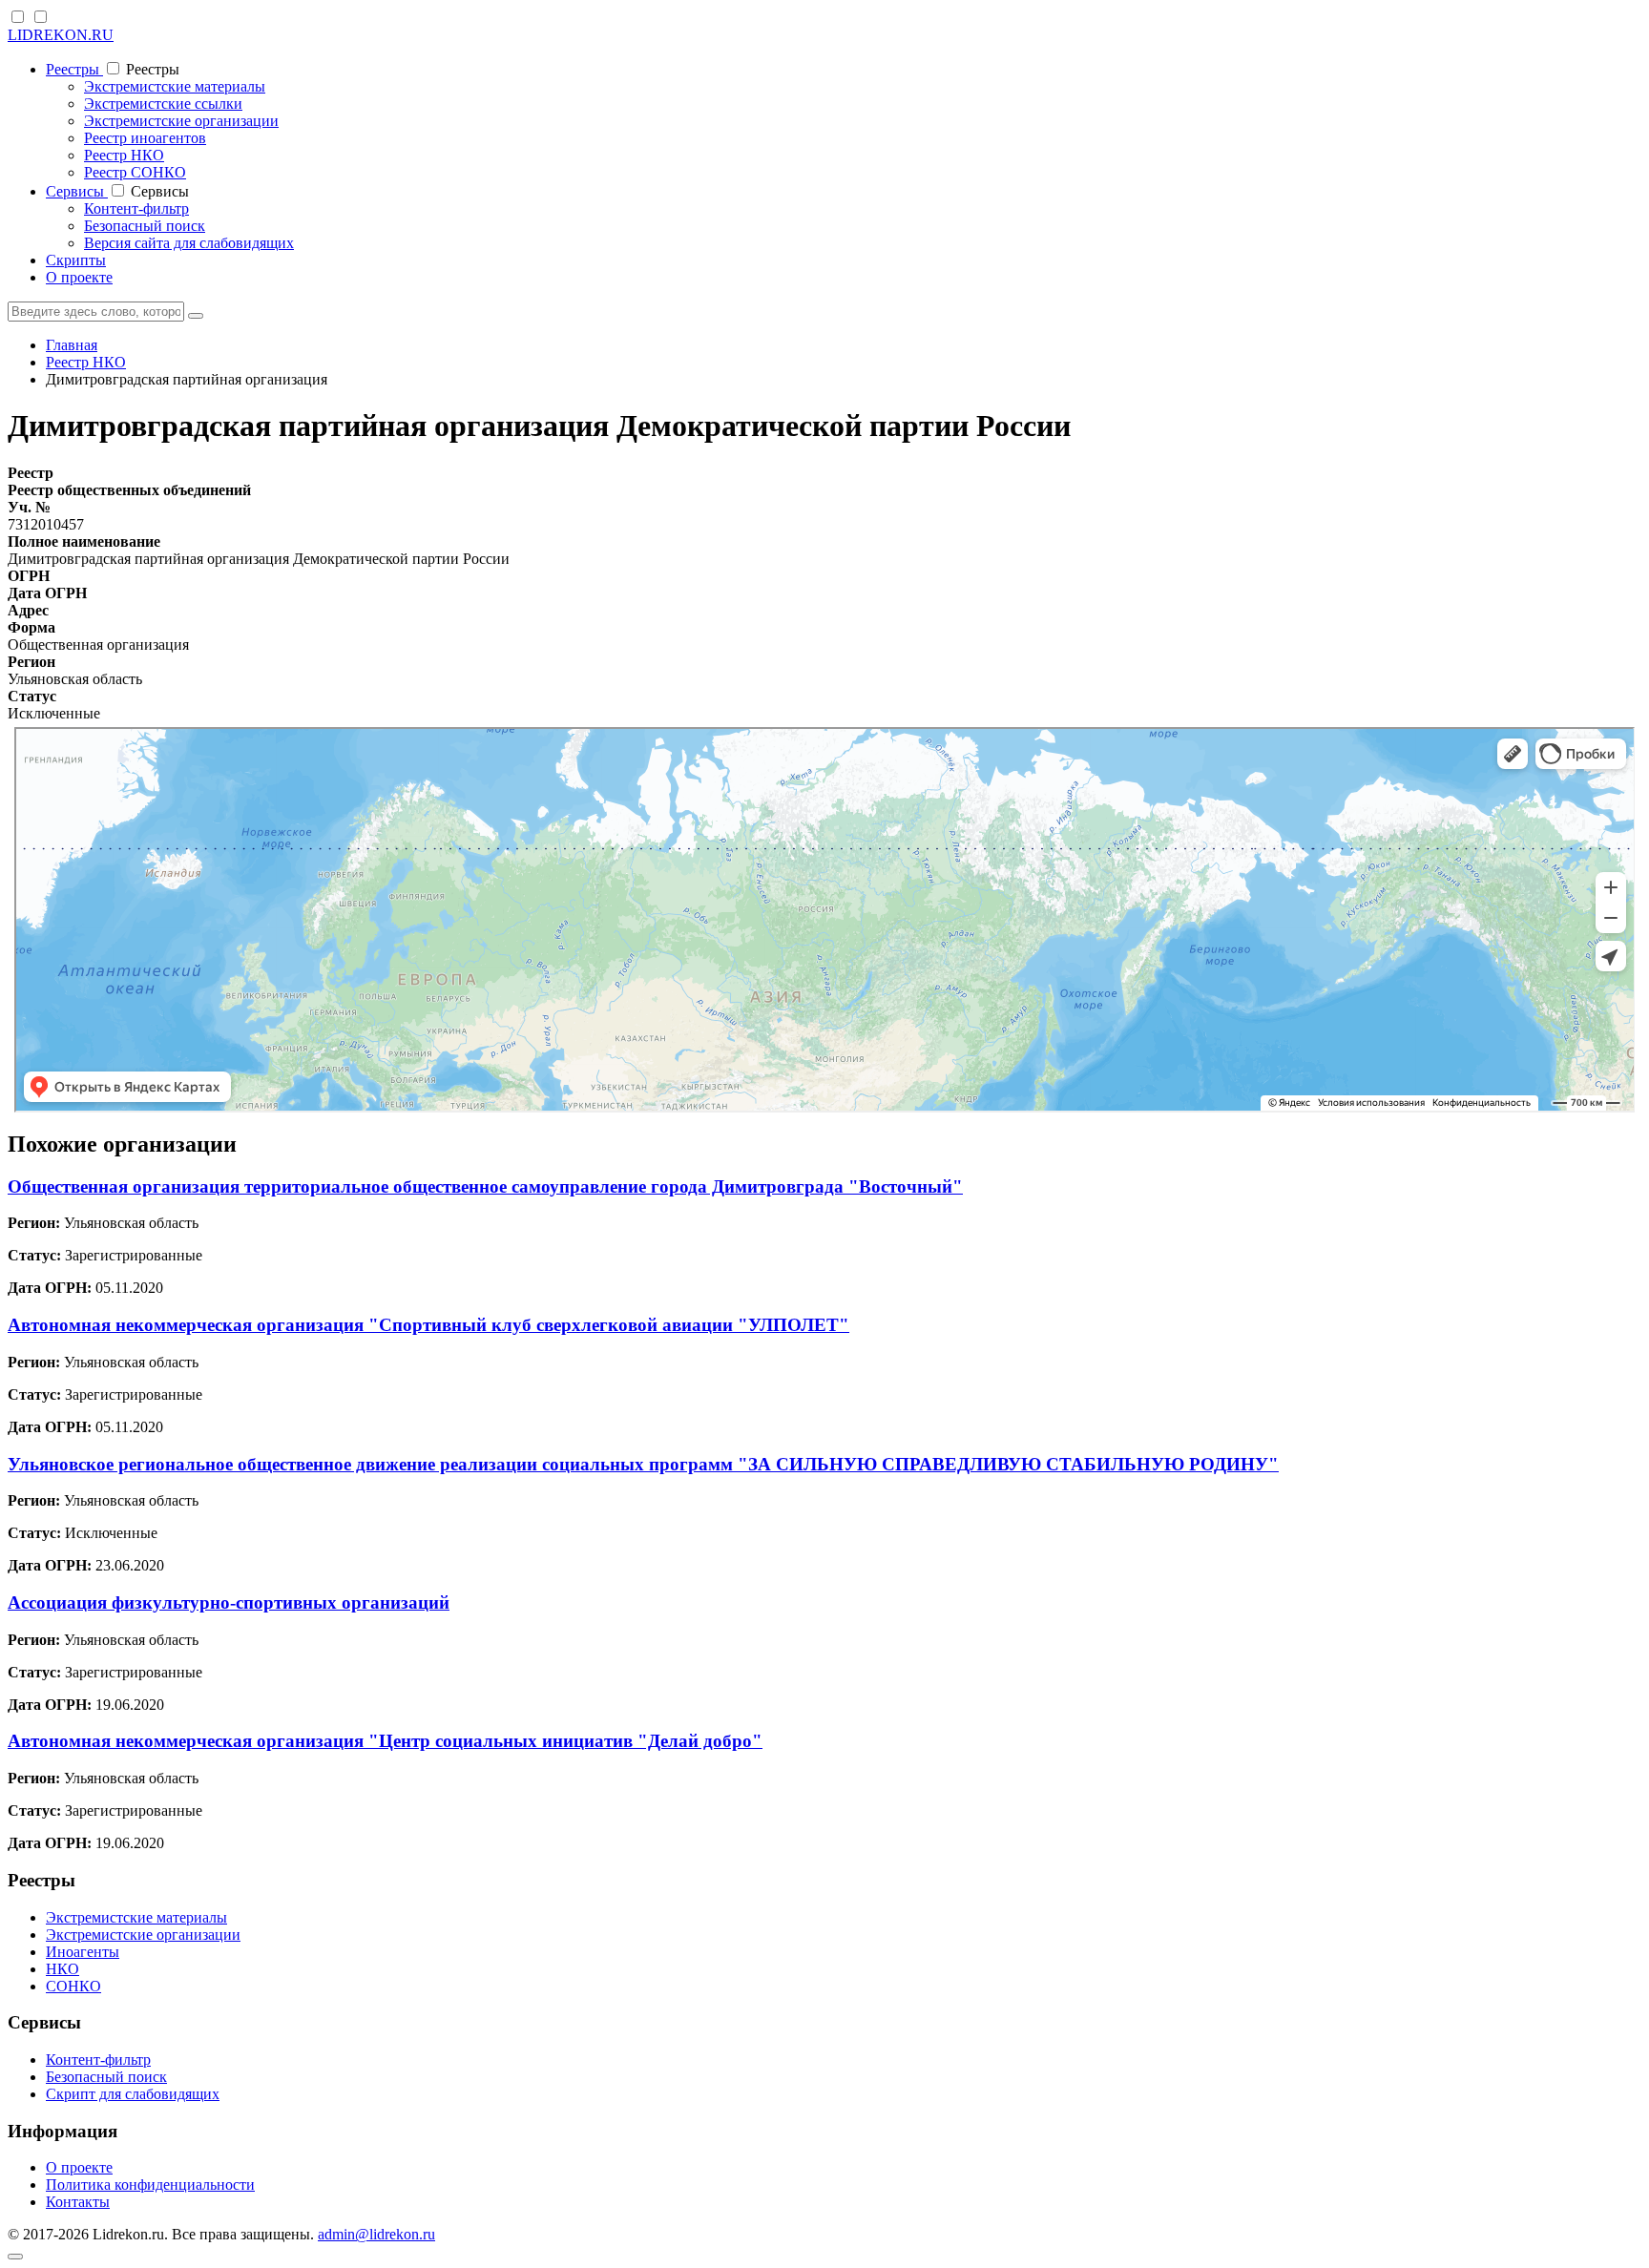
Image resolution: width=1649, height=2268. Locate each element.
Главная (72, 345)
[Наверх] (15, 2257)
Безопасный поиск (145, 226)
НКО (63, 1969)
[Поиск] (196, 316)
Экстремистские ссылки (163, 104)
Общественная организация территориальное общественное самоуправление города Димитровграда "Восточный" (485, 1186)
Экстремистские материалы (175, 86)
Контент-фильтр (136, 208)
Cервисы (77, 191)
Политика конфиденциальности (150, 2185)
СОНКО (73, 1986)
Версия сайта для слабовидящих (189, 243)
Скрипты (76, 260)
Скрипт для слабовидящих (133, 2094)
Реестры (74, 69)
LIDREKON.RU (61, 35)
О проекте (79, 277)
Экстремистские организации (181, 121)
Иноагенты (83, 1952)
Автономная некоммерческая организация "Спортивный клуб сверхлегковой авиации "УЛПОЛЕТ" (428, 1325)
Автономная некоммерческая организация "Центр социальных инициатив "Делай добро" (385, 1741)
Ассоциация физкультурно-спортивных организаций (229, 1602)
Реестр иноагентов (145, 138)
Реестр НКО (124, 155)
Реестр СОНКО (135, 172)
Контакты (78, 2202)
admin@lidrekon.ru (376, 2234)
